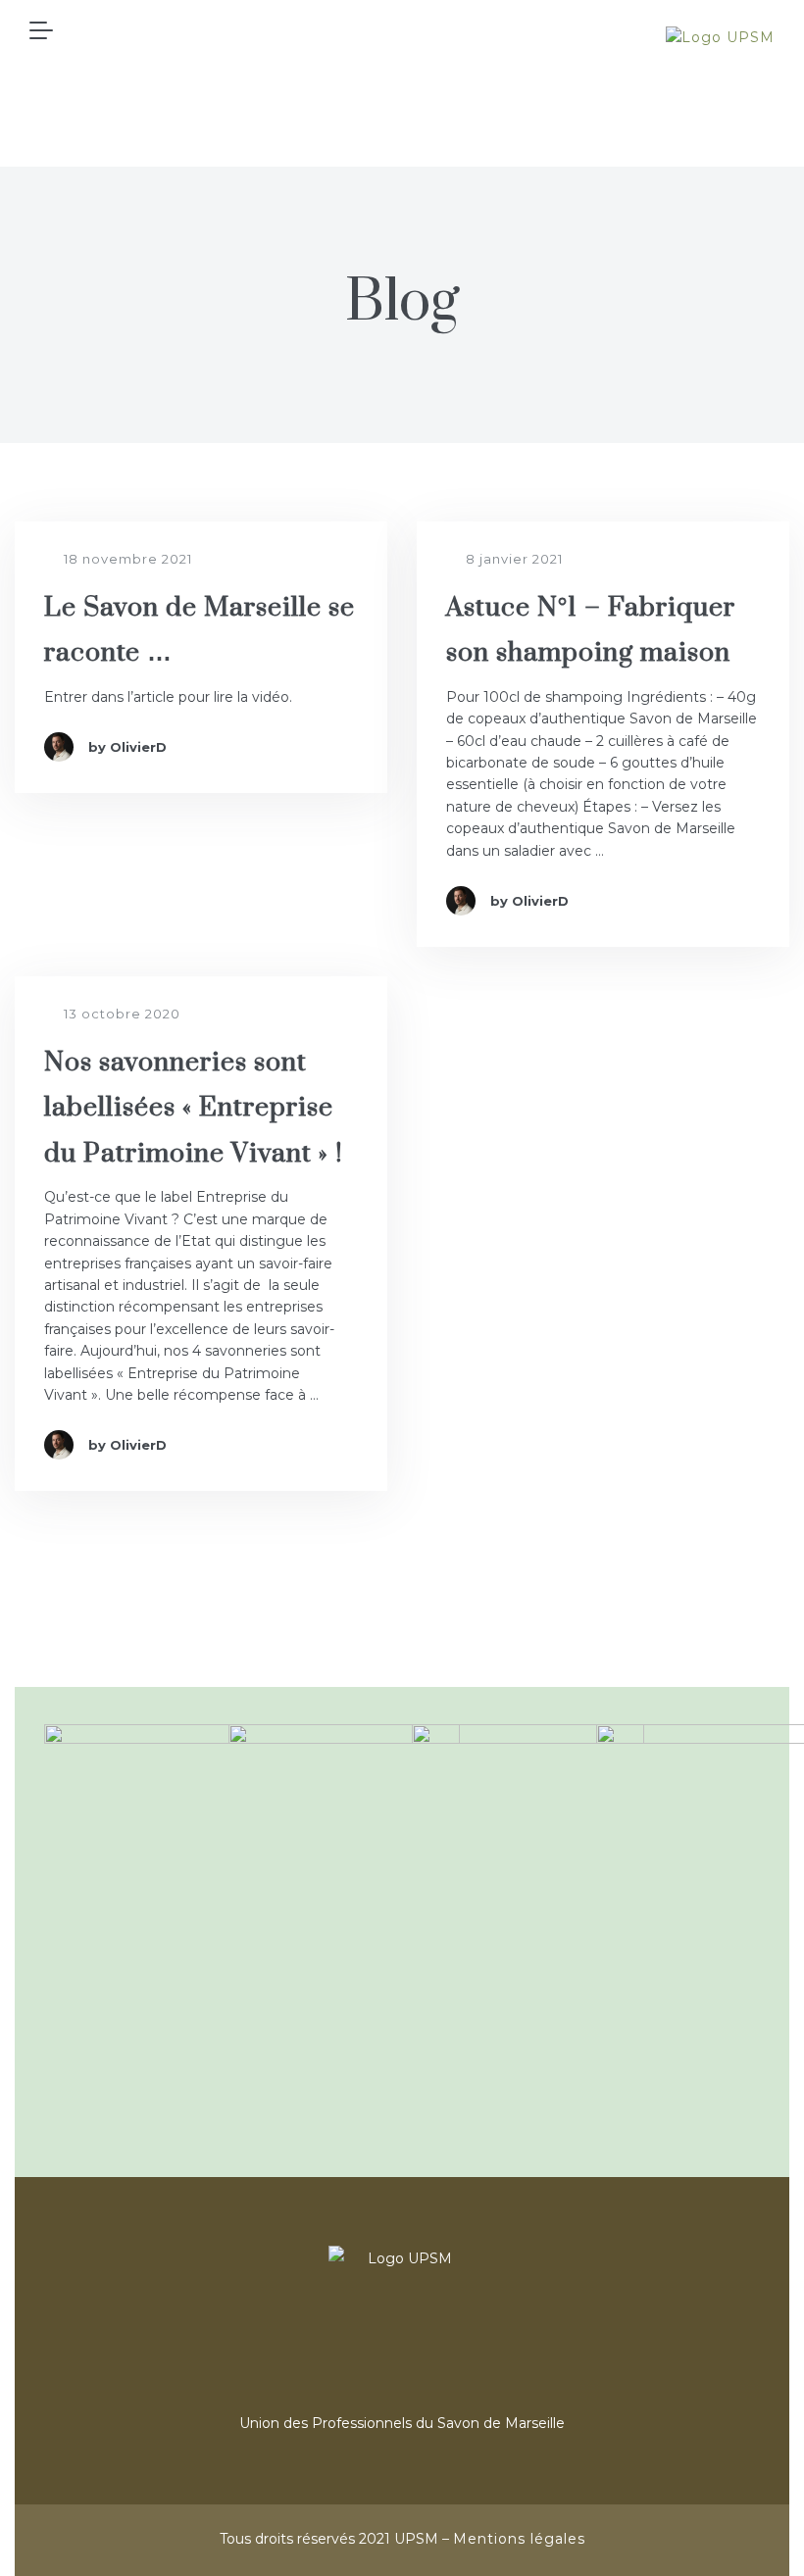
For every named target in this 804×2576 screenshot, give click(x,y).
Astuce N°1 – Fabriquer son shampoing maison (591, 631)
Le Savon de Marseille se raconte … (200, 631)
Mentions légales (519, 2539)
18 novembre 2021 (126, 559)
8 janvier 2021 (512, 559)
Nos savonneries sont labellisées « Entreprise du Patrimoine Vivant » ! (194, 1108)
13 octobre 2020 (120, 1014)
